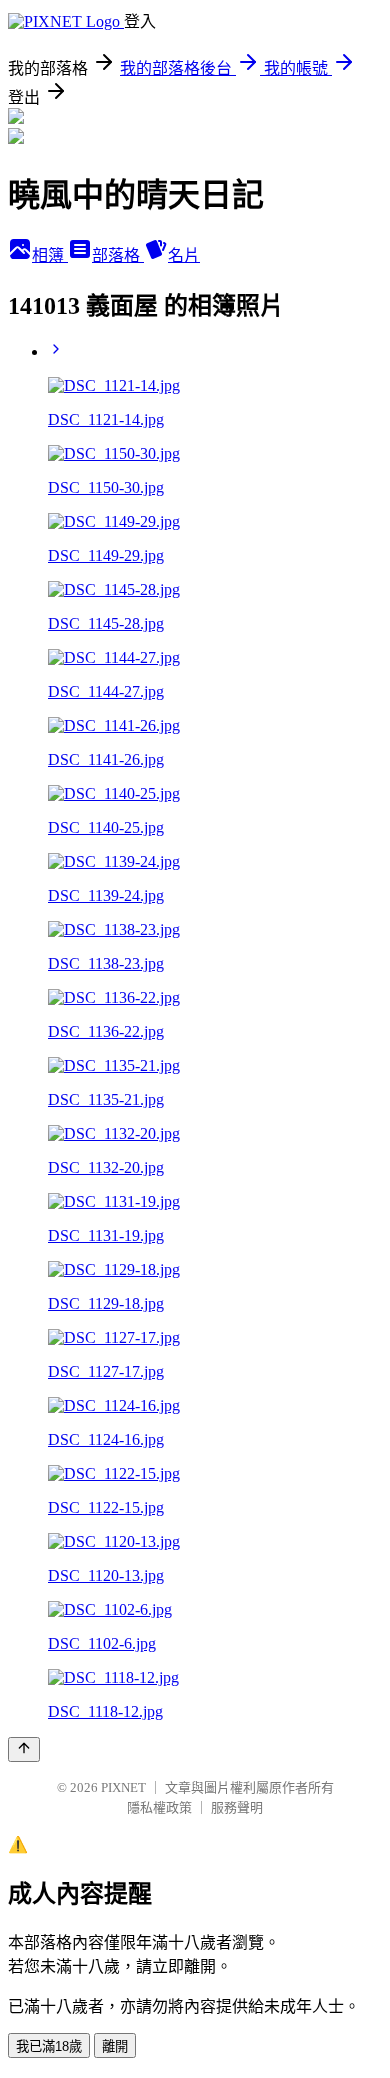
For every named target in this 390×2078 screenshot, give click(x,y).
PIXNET (123, 1787)
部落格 (118, 255)
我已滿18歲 (49, 2046)
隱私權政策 (159, 1807)
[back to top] (24, 1749)
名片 (184, 255)
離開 (115, 2046)
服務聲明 (237, 1807)
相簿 (50, 255)
